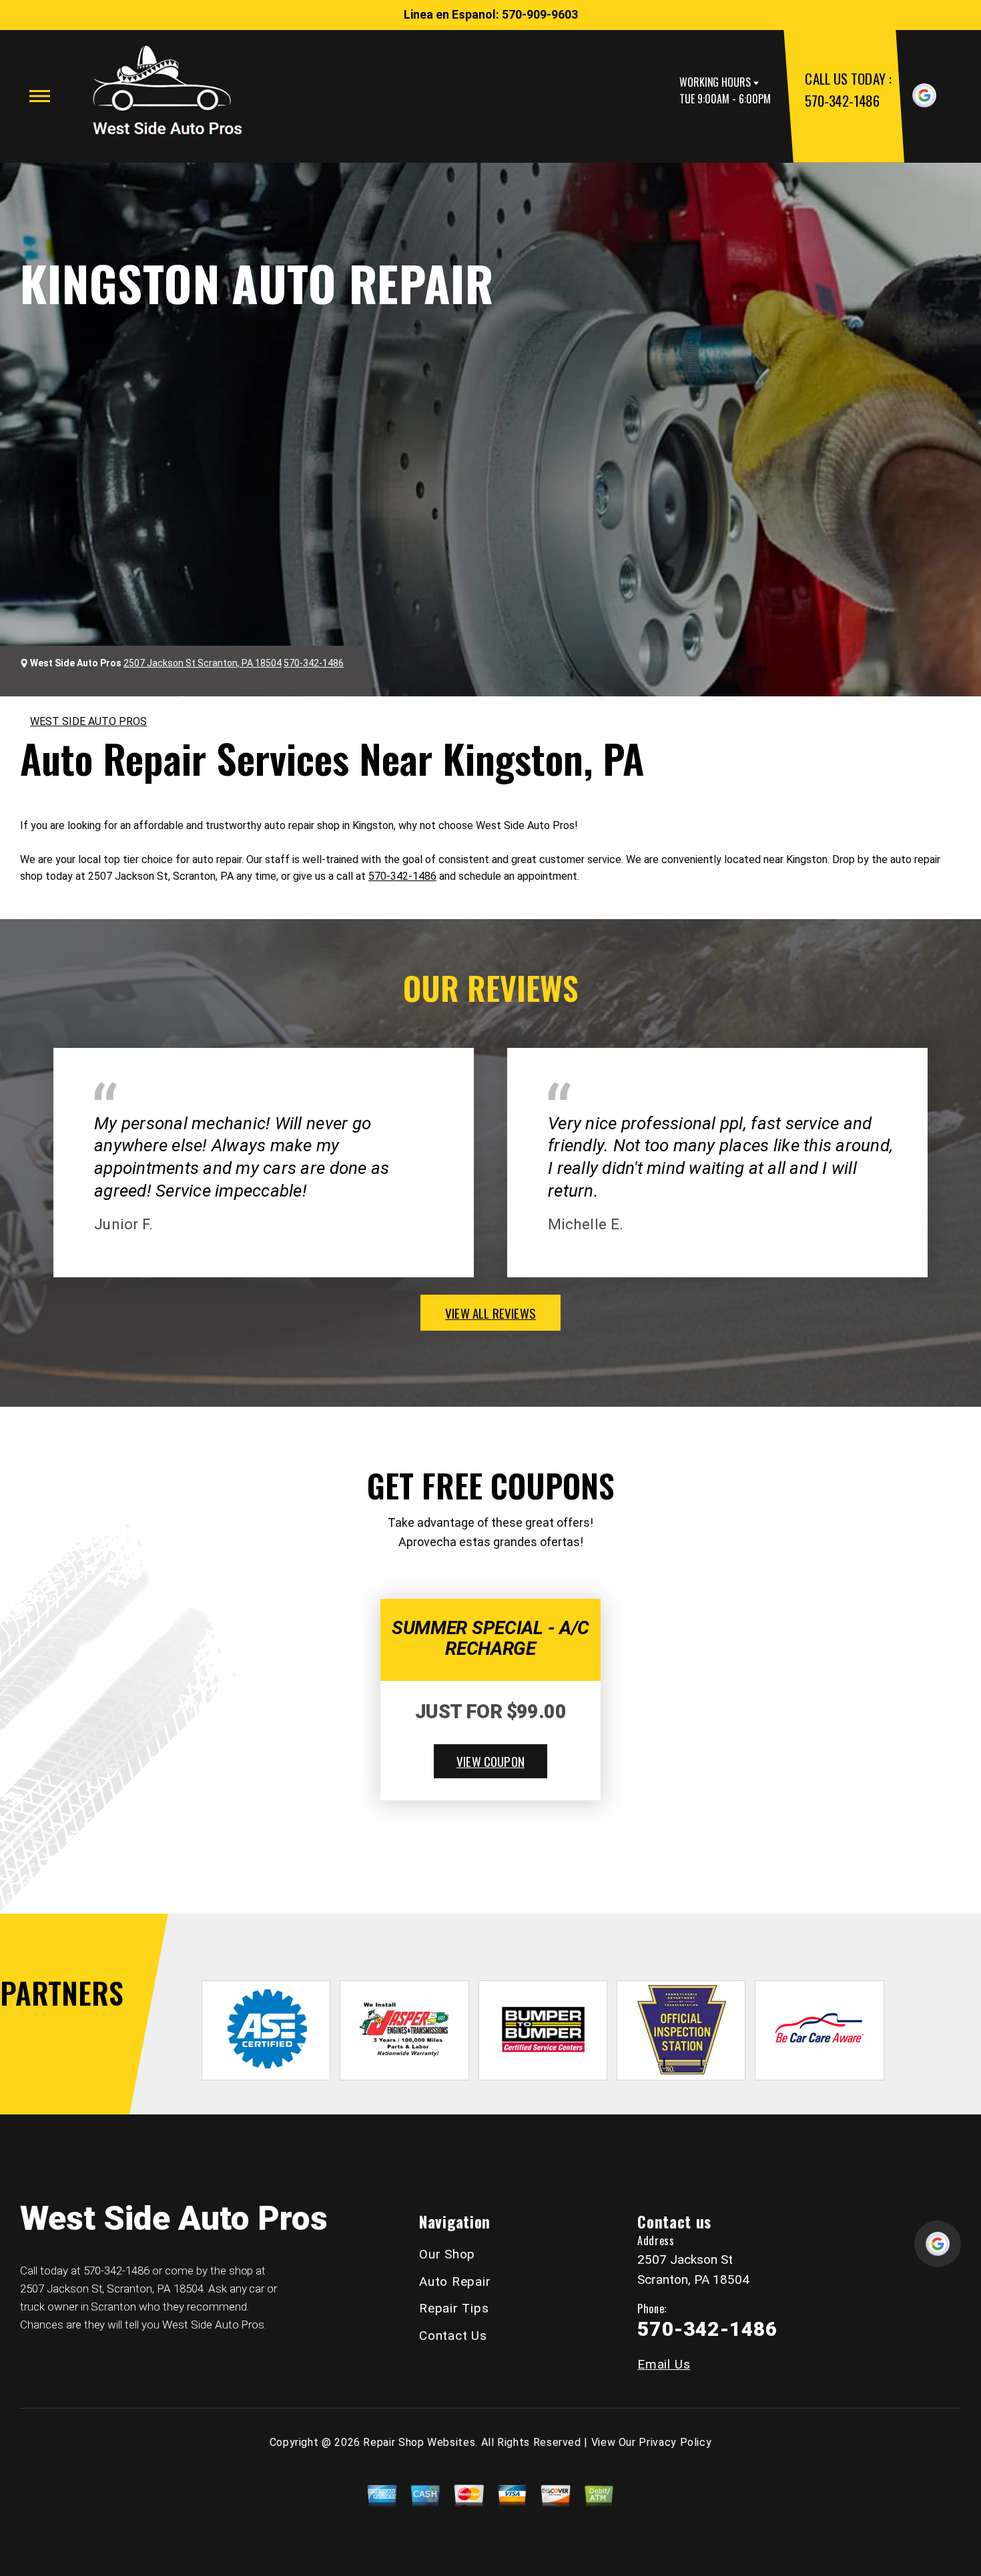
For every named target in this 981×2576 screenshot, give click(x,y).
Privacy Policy (675, 2442)
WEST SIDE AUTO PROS (88, 721)
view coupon (490, 1761)
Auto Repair (455, 2282)
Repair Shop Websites (419, 2442)
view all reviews (490, 1313)
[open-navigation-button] (40, 96)
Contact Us (453, 2336)
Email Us (664, 2364)
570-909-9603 (540, 14)
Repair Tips (454, 2308)
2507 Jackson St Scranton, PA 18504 (203, 663)
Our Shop (447, 2254)
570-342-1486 (842, 100)
